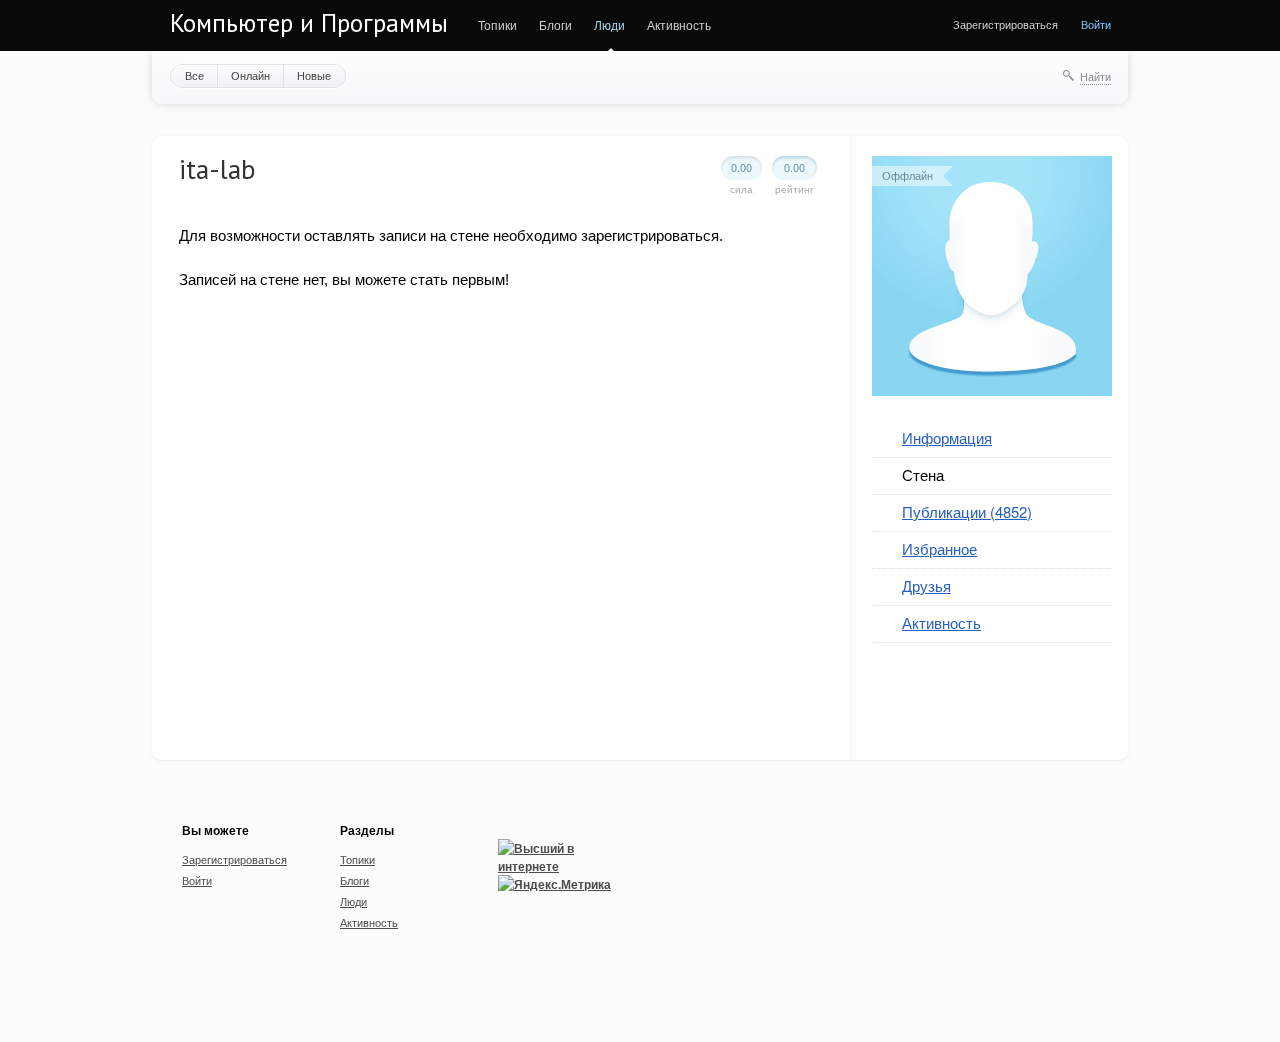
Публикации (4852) (967, 511)
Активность (679, 24)
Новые (314, 75)
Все (194, 75)
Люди (609, 24)
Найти (1095, 76)
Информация (947, 437)
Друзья (926, 585)
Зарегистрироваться (1005, 24)
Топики (497, 24)
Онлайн (250, 75)
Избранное (939, 548)
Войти (1096, 24)
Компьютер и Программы (309, 23)
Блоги (555, 24)
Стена (923, 474)
